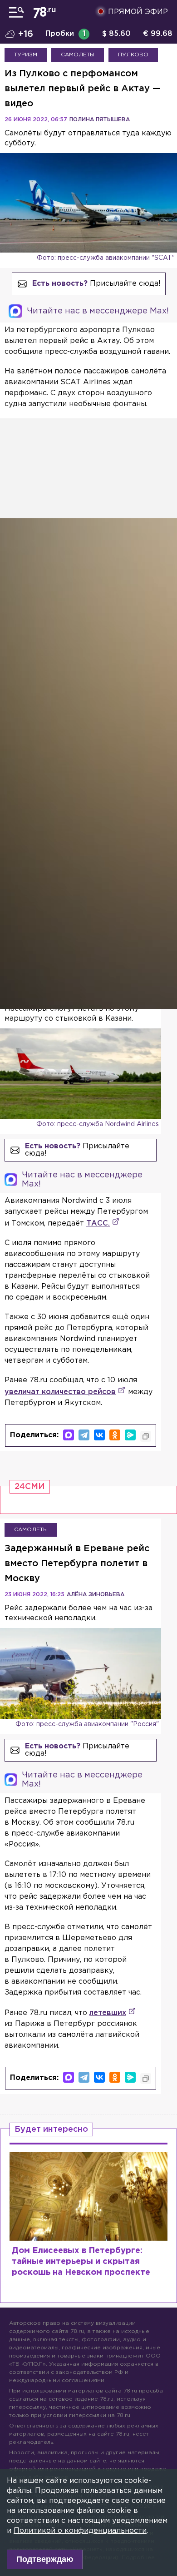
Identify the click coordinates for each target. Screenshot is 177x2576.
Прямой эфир (138, 12)
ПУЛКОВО (133, 55)
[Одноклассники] (115, 1435)
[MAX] (69, 1435)
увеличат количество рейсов (60, 1392)
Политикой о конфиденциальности (80, 2531)
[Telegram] (84, 1435)
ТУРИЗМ (26, 55)
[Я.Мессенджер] (130, 1435)
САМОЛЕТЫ (78, 55)
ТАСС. (98, 1223)
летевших (108, 2013)
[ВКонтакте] (99, 1435)
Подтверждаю (45, 2559)
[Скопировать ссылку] (146, 1436)
